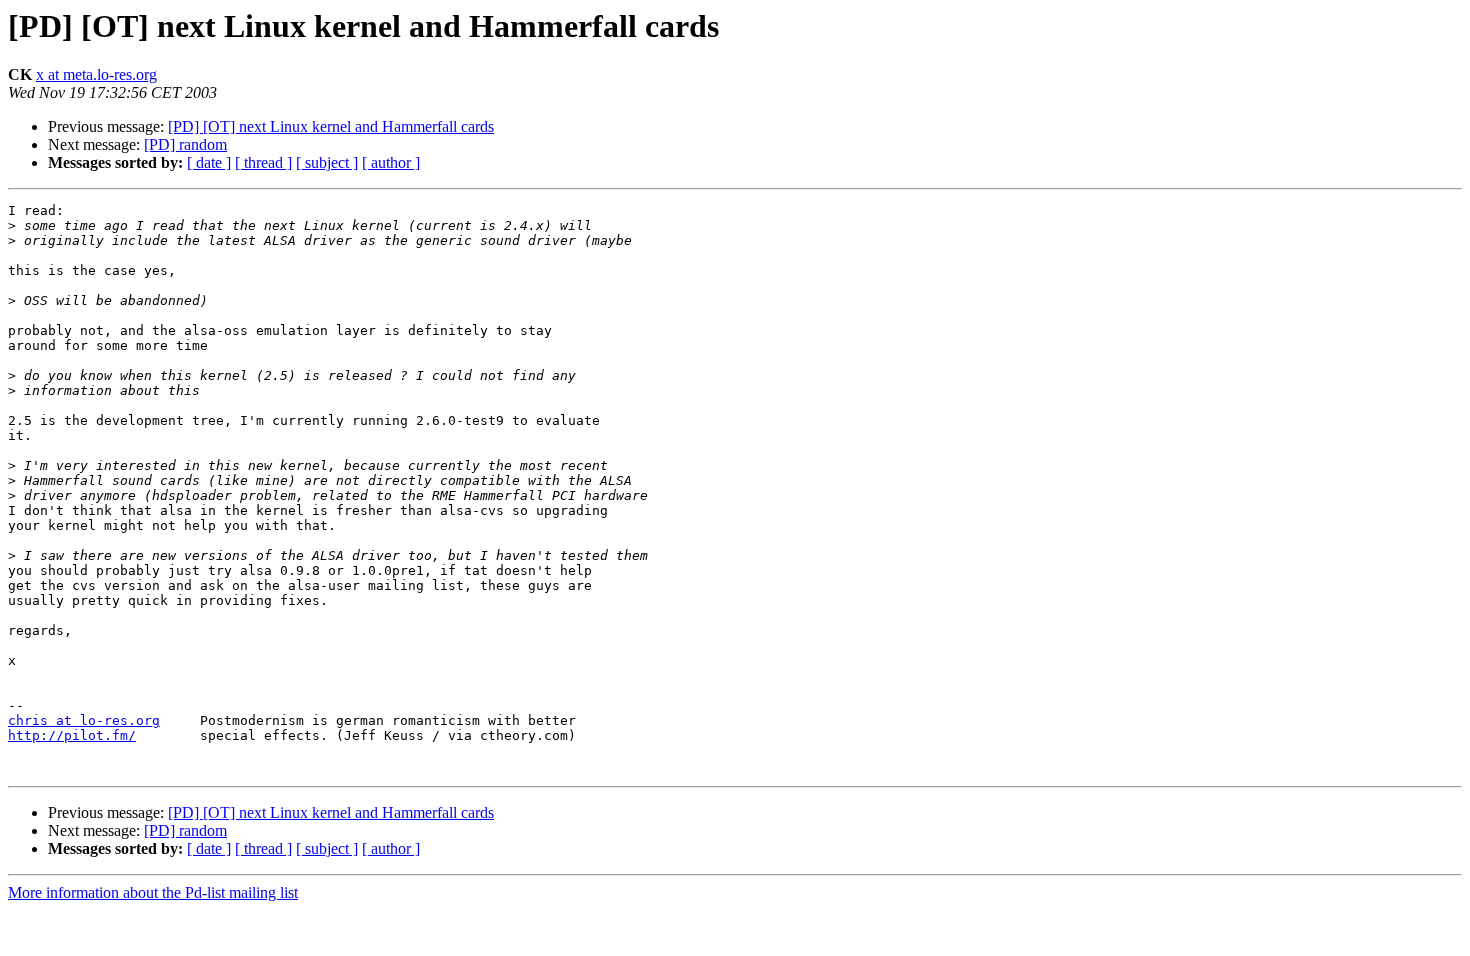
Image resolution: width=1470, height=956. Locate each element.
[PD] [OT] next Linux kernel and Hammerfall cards (331, 126)
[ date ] (209, 162)
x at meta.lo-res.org (96, 74)
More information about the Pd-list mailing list (153, 892)
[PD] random (185, 144)
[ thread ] (263, 162)
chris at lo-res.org (84, 720)
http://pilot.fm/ (72, 735)
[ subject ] (327, 162)
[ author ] (391, 162)
